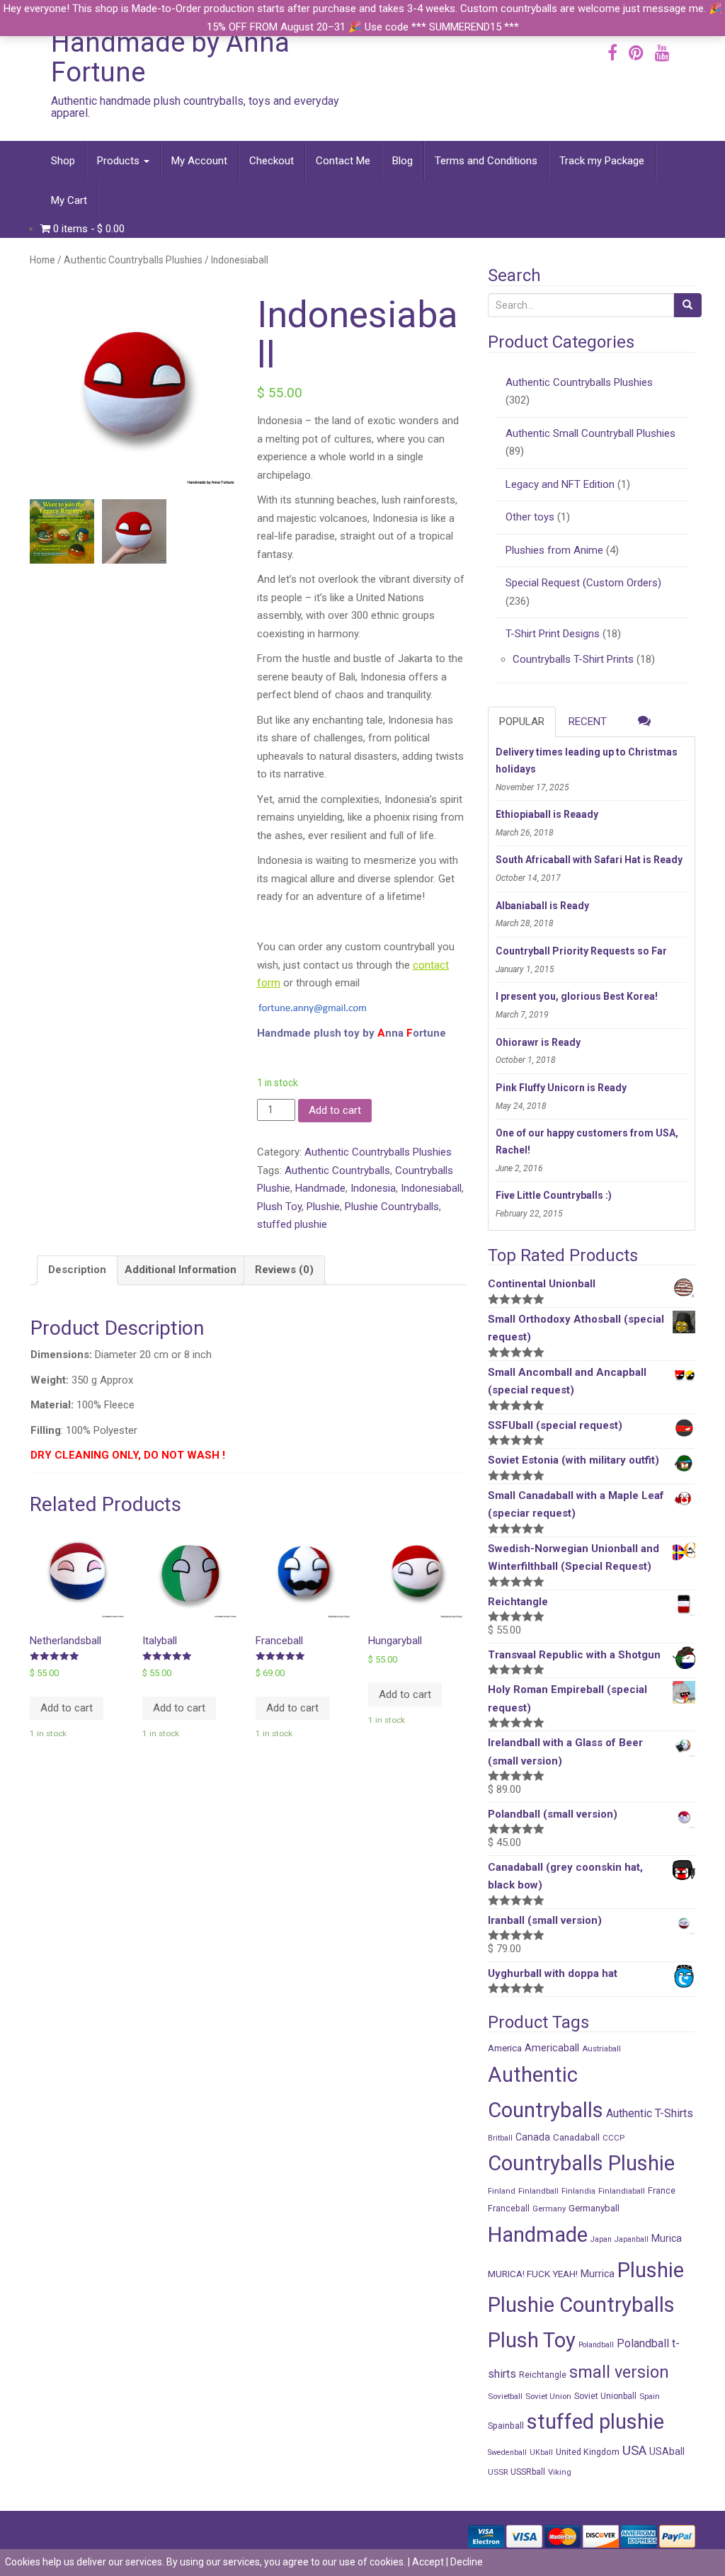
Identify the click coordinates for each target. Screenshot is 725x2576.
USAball (667, 2451)
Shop (63, 161)
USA (634, 2451)
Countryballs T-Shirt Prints (573, 659)
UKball (541, 2452)
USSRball (528, 2472)
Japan (601, 2239)
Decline (467, 2562)
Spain (650, 2396)
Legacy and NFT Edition (560, 484)
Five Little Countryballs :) (554, 1195)
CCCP (613, 2138)
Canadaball (576, 2137)
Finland (502, 2191)
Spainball (506, 2426)
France (662, 2190)
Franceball (509, 2208)
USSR (498, 2472)
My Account (199, 161)
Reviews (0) (284, 1270)
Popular (522, 722)
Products (120, 161)
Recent (588, 722)
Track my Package (602, 161)
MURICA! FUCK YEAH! (533, 2274)
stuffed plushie (292, 1224)
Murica (667, 2238)
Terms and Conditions (486, 161)
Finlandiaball (622, 2191)
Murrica (598, 2274)
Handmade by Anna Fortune (170, 57)
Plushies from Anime (554, 550)
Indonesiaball (431, 1188)
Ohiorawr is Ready (538, 1042)
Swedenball (507, 2452)
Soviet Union (548, 2396)
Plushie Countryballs (392, 1207)
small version (619, 2372)
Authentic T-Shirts (650, 2113)
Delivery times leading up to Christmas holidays (587, 760)
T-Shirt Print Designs (553, 634)
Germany (549, 2209)
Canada (533, 2137)
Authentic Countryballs (337, 1170)
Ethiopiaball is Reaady (547, 814)
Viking (560, 2472)
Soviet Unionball (605, 2396)
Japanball (632, 2239)
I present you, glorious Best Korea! (577, 996)
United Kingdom (588, 2452)
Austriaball (601, 2048)
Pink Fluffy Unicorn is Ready (561, 1088)
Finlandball (538, 2191)
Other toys (530, 517)
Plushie (323, 1207)
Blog (403, 161)
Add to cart (335, 1110)
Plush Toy (279, 1207)
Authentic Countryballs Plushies (133, 260)
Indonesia (373, 1188)
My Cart (69, 200)
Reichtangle (543, 2375)
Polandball (596, 2345)
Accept (428, 2562)
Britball (500, 2138)
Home (42, 260)
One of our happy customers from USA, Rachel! (587, 1141)
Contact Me (343, 161)
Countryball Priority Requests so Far (581, 951)
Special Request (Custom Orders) (583, 583)
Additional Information (181, 1270)
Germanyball (594, 2208)
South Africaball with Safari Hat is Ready (589, 860)
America (505, 2048)
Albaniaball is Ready (542, 906)
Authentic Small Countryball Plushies (590, 433)
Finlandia (578, 2191)
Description (77, 1270)
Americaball (552, 2048)
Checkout (272, 161)
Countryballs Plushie (581, 2163)
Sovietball (505, 2396)
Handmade (320, 1188)
